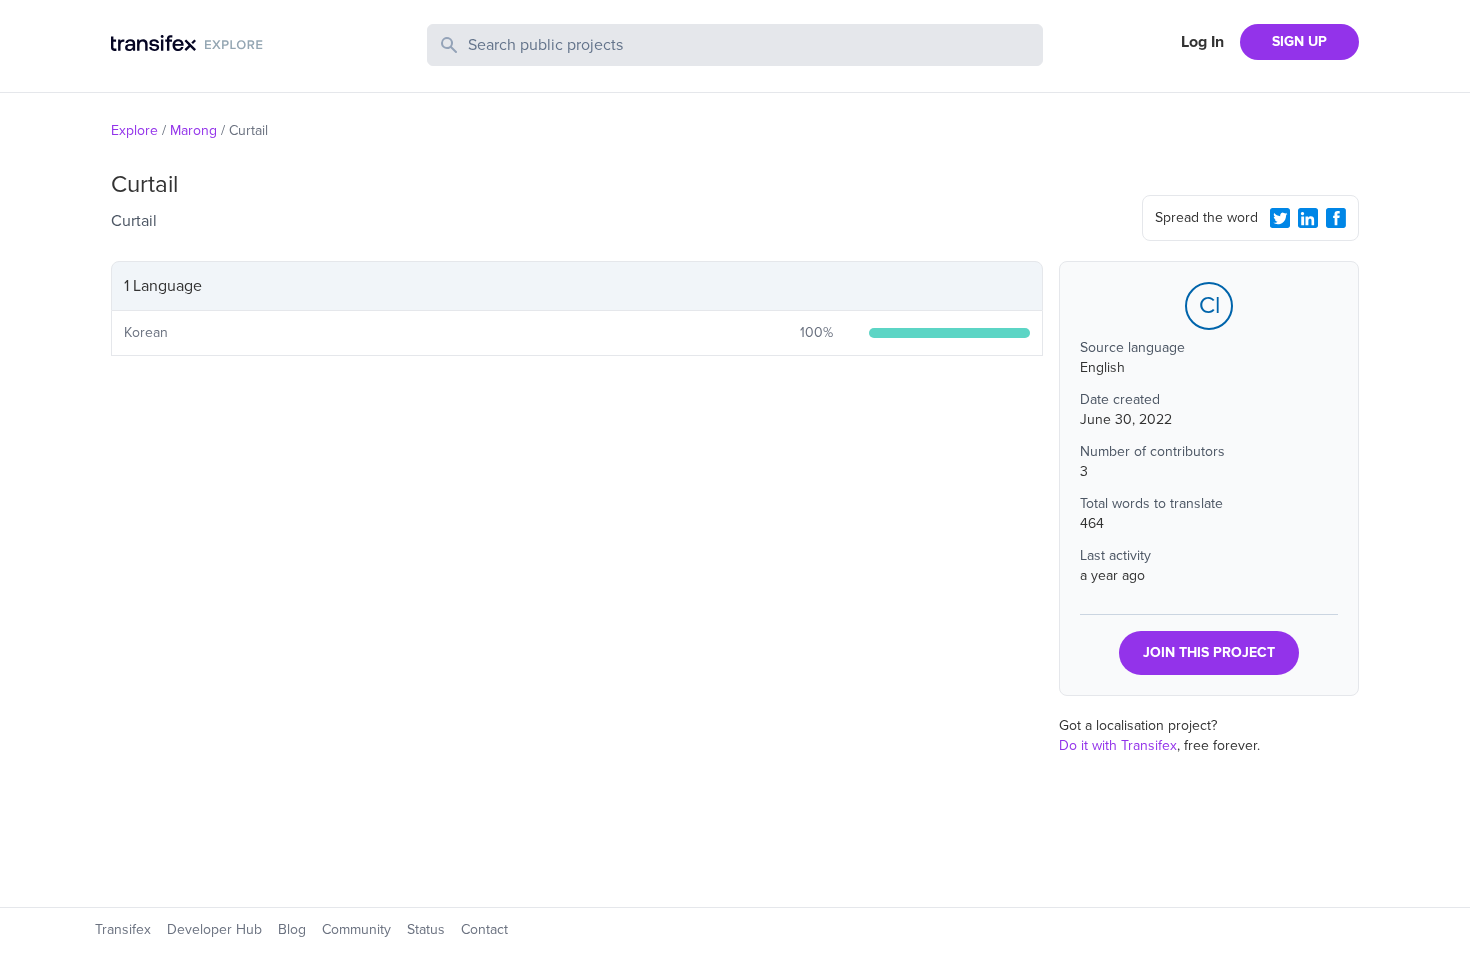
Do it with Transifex (1118, 745)
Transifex (123, 929)
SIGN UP (1299, 41)
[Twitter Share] (1280, 218)
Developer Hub (214, 929)
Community (356, 929)
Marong (193, 130)
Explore (134, 130)
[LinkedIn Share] (1308, 218)
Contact (484, 929)
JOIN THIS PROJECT (1209, 652)
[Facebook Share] (1336, 218)
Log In (1202, 42)
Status (426, 929)
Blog (292, 929)
